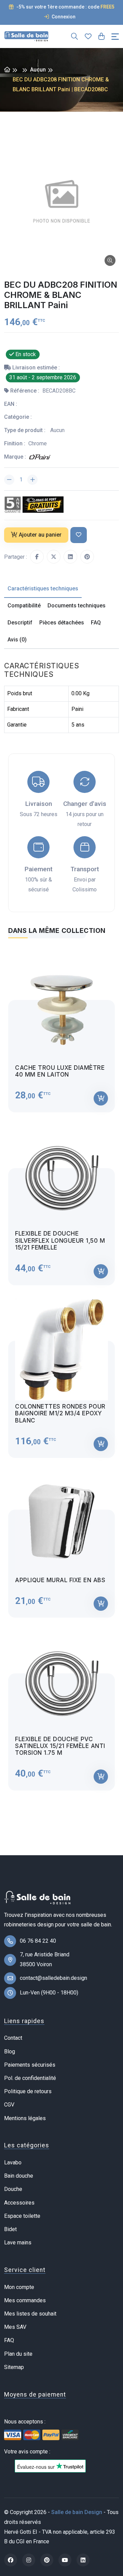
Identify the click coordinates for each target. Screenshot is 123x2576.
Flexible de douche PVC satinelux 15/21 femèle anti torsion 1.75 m (60, 1746)
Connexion (63, 17)
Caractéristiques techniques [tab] (43, 589)
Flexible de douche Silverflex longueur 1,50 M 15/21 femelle (60, 1241)
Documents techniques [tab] (77, 606)
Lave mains (18, 2243)
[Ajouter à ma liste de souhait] (79, 535)
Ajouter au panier (40, 535)
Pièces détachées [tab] (62, 623)
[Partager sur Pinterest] (87, 557)
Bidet (10, 2229)
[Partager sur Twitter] (54, 557)
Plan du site (18, 2354)
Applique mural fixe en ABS (60, 1580)
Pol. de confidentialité (30, 2078)
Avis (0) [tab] (17, 640)
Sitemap (14, 2367)
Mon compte (19, 2287)
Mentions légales (25, 2118)
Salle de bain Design (77, 2512)
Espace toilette (22, 2216)
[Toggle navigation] (115, 37)
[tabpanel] (61, 1369)
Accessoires (19, 2203)
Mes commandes (25, 2300)
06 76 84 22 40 (38, 1941)
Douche (13, 2189)
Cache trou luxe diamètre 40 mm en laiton (60, 1071)
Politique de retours (28, 2091)
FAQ (9, 2340)
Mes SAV (15, 2327)
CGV (9, 2105)
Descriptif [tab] (20, 623)
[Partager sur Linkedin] (70, 557)
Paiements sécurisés (30, 2065)
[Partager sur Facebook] (37, 557)
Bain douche (19, 2176)
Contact (13, 2038)
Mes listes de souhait (30, 2314)
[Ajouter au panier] (101, 1098)
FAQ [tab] (96, 623)
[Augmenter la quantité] (32, 480)
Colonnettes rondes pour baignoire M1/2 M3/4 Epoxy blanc (60, 1413)
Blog (10, 2052)
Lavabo (13, 2162)
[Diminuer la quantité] (9, 480)
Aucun (38, 70)
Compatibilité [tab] (24, 606)
